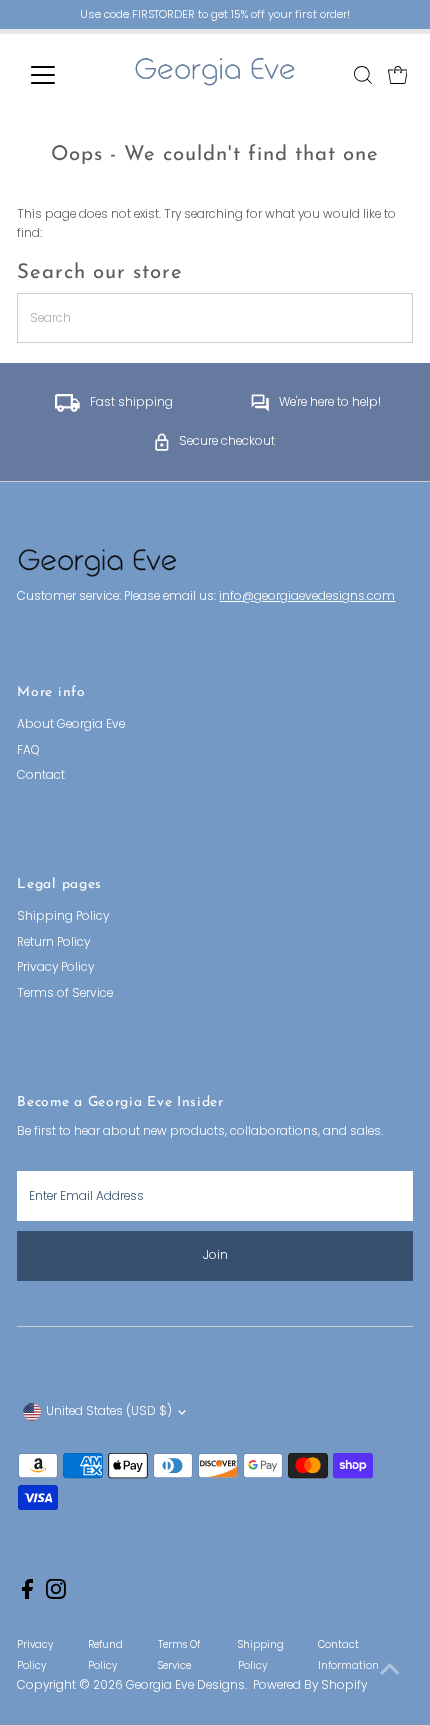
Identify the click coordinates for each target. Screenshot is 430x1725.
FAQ (28, 750)
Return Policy (53, 942)
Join (215, 1255)
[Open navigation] (64, 75)
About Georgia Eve (71, 724)
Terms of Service (65, 993)
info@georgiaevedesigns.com (307, 596)
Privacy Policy (55, 967)
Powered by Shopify (310, 1685)
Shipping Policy (63, 916)
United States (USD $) (109, 1411)
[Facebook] (27, 1595)
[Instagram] (56, 1595)
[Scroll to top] (390, 1670)
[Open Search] (363, 75)
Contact (41, 775)
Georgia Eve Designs (185, 1685)
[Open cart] (398, 75)
